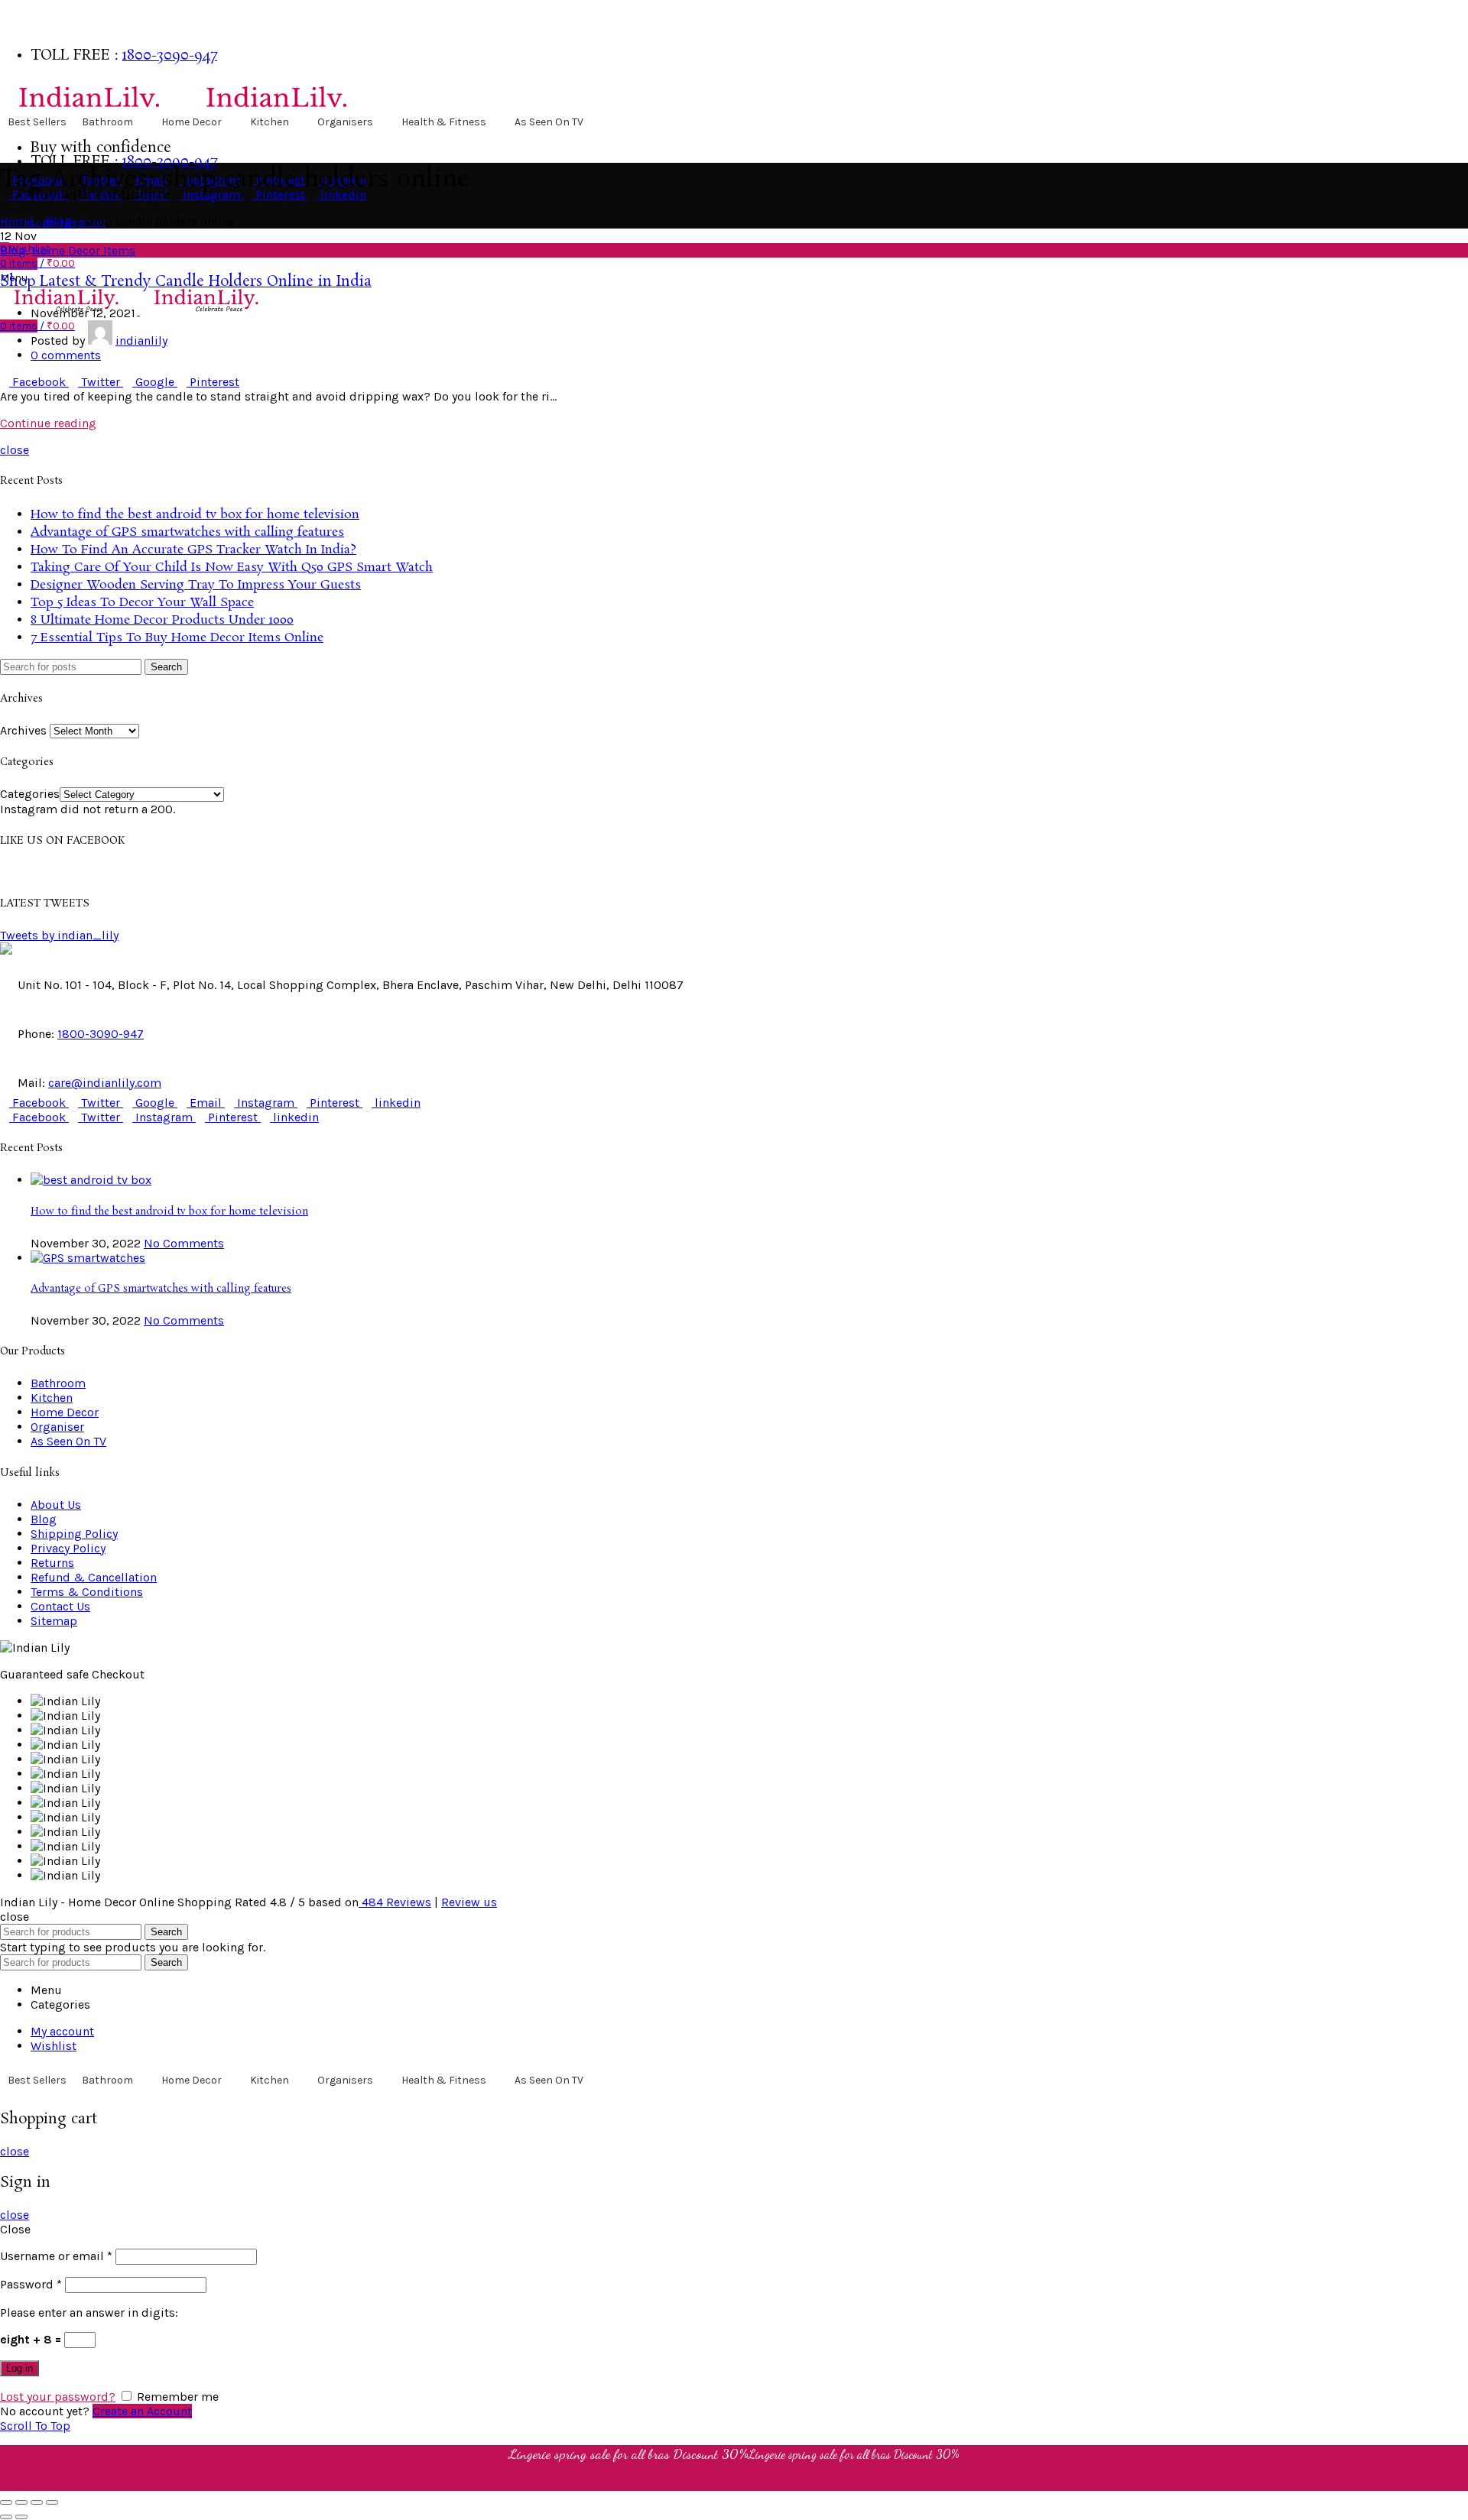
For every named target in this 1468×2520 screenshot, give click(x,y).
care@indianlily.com (105, 1083)
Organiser (57, 1427)
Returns (52, 1563)
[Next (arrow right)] (21, 2517)
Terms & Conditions (87, 1592)
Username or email (56, 2256)
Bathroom (107, 122)
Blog (59, 221)
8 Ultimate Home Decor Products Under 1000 (162, 620)
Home (16, 221)
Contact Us (60, 1606)
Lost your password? (58, 2397)
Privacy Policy (68, 1548)
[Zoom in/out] (52, 2502)
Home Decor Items (84, 250)
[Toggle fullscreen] (37, 2502)
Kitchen (270, 122)
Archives (23, 730)
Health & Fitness (444, 122)
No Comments (184, 1243)
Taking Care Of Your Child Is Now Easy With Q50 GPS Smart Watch (232, 568)
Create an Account (142, 2411)
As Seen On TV (549, 122)
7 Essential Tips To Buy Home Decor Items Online (177, 638)
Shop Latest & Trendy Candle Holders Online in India (186, 282)
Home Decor (192, 122)
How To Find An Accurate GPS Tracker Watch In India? (193, 550)
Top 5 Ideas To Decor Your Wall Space (142, 603)
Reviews (396, 1902)
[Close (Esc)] (6, 2502)
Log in (19, 2368)
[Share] (21, 2502)
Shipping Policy (74, 1534)
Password (31, 2284)
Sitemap (54, 1621)
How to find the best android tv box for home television (195, 515)
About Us (56, 1505)
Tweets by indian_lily (59, 935)
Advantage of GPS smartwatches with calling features (187, 532)
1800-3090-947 (170, 56)
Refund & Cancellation (94, 1577)
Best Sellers (37, 122)
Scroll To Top (35, 2426)
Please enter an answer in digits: (89, 2312)
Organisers (345, 122)
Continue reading (48, 423)
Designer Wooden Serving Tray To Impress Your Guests (196, 585)
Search (166, 667)
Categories (30, 794)
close (15, 450)
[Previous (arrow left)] (6, 2517)
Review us (469, 1902)
